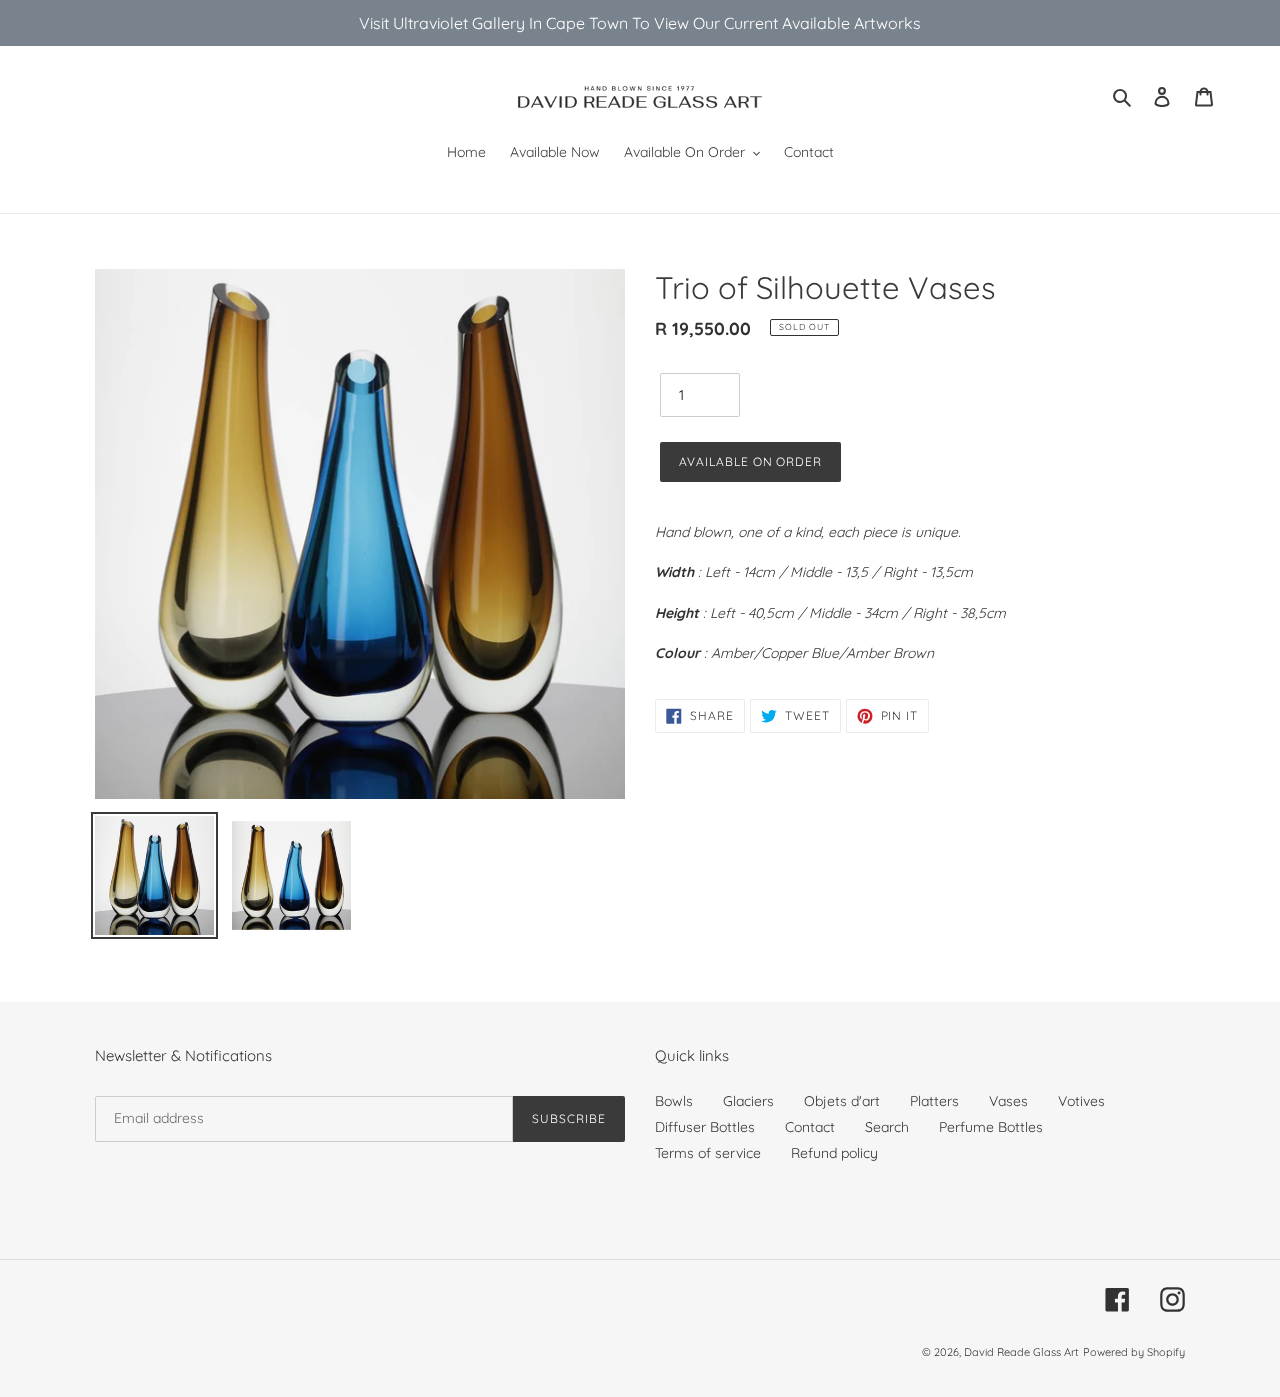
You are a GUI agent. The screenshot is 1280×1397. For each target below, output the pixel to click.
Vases (1008, 1101)
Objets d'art (842, 1101)
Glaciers (748, 1101)
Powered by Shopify (1134, 1352)
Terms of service (708, 1153)
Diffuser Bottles (705, 1127)
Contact (810, 1127)
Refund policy (834, 1153)
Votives (1081, 1101)
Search (887, 1127)
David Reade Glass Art (1021, 1352)
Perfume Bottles (991, 1127)
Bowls (674, 1101)
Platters (934, 1101)
